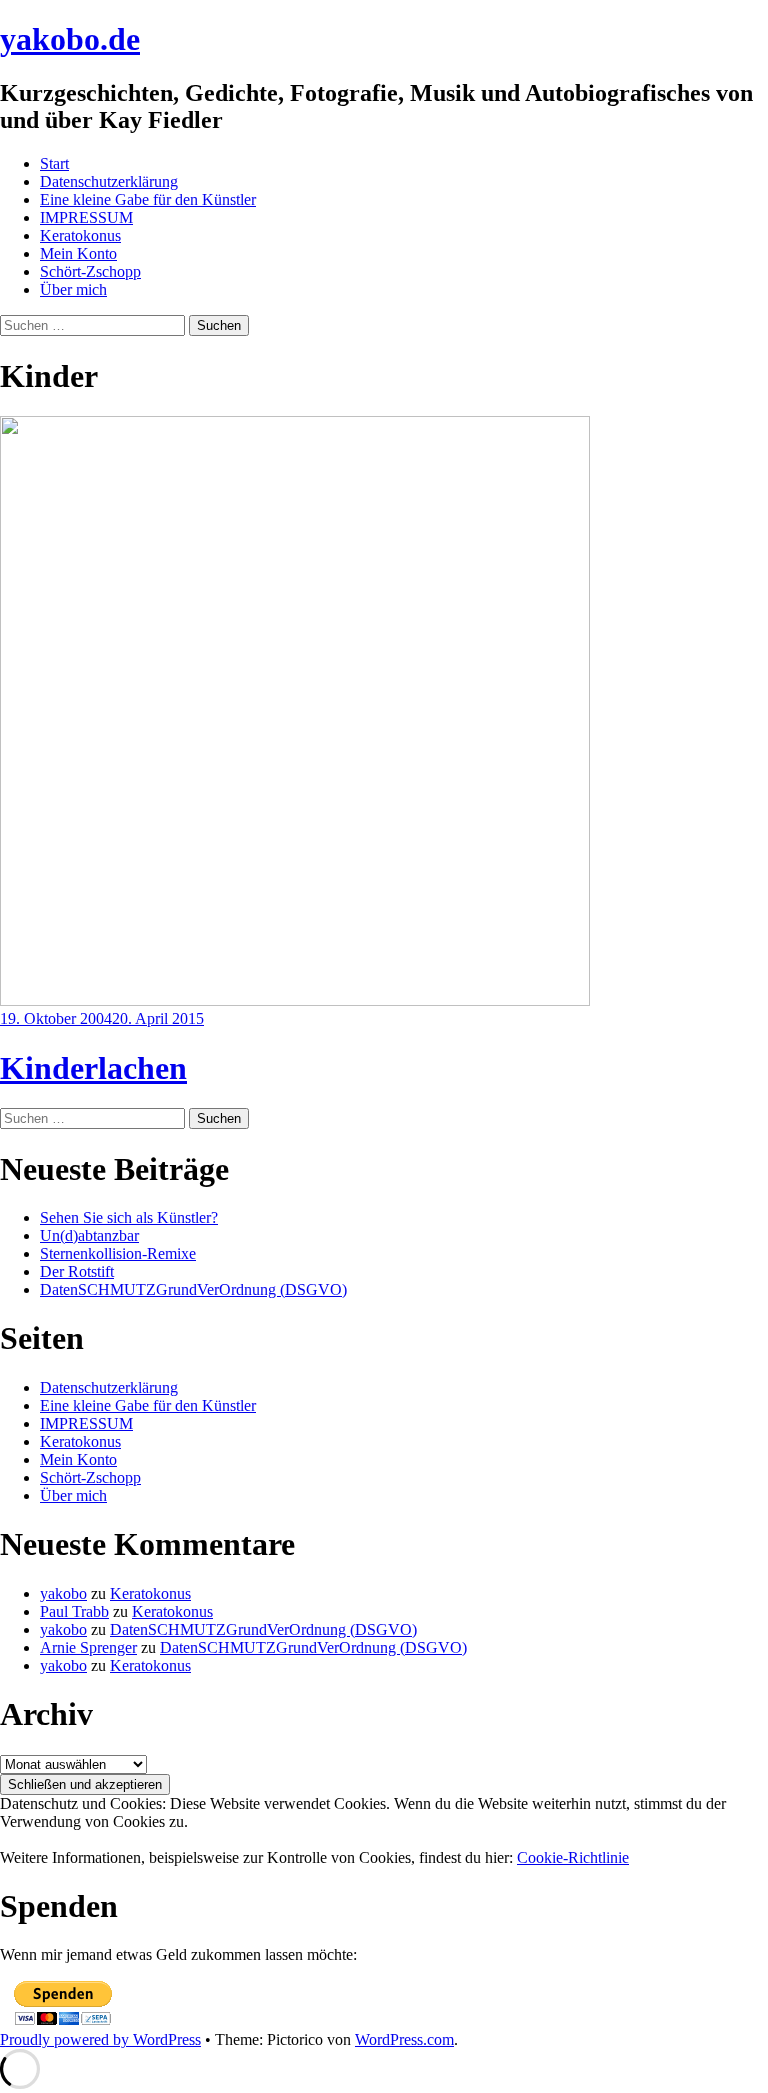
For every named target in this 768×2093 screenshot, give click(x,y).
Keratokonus (80, 235)
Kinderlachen (93, 1068)
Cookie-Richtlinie (573, 1857)
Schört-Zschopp (90, 271)
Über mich (73, 289)
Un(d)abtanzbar (89, 1235)
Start (54, 163)
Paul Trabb (74, 1611)
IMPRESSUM (86, 217)
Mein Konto (78, 253)
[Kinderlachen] (295, 1000)
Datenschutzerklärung (109, 181)
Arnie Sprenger (88, 1647)
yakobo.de (70, 39)
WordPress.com (404, 2039)
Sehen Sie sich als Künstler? (129, 1217)
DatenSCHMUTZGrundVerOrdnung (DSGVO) (193, 1289)
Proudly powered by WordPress (100, 2039)
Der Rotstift (77, 1271)
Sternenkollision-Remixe (118, 1253)
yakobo (63, 1593)
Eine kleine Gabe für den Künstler (148, 199)
